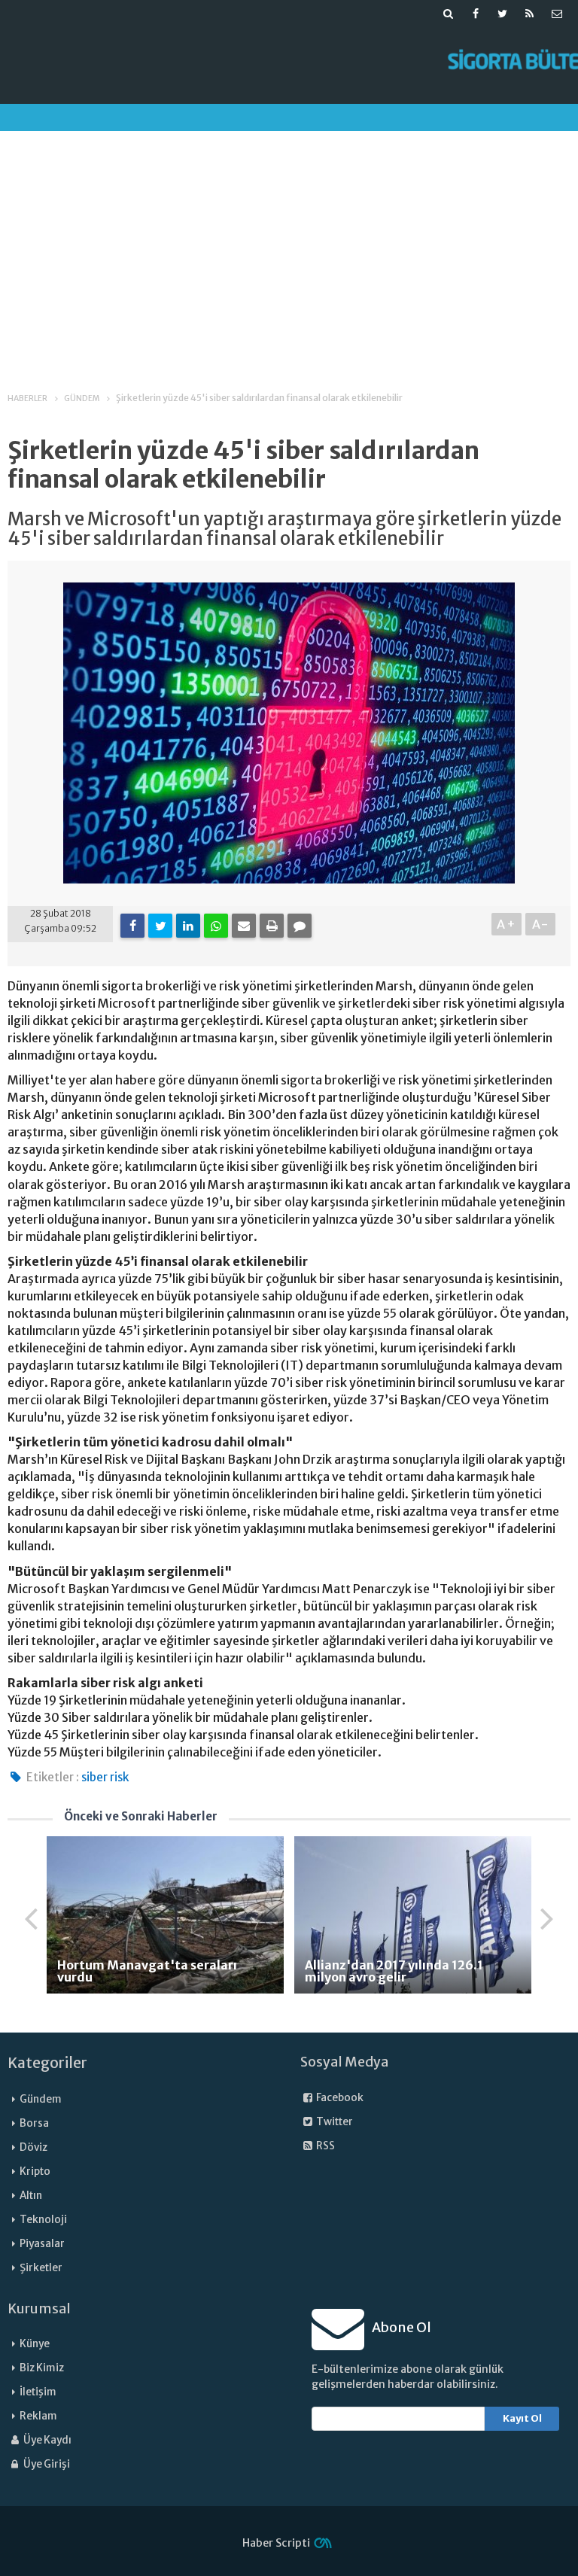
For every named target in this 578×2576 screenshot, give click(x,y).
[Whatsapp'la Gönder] (216, 926)
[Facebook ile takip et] (476, 14)
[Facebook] (132, 926)
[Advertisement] (289, 248)
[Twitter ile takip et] (503, 14)
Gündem (41, 2099)
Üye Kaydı (47, 2440)
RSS (325, 2146)
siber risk (105, 1777)
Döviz (33, 2147)
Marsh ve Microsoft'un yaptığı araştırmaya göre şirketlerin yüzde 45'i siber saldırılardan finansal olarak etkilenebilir (284, 529)
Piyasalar (42, 2244)
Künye (35, 2344)
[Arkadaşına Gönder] (244, 926)
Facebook (339, 2098)
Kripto (35, 2172)
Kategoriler (47, 2063)
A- (541, 924)
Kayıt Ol (522, 2418)
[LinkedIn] (188, 926)
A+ (507, 924)
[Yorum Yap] (300, 926)
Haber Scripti (276, 2543)
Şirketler (41, 2268)
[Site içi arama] (449, 14)
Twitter (334, 2122)
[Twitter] (160, 926)
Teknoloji (43, 2220)
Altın (31, 2196)
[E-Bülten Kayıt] (557, 14)
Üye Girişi (46, 2464)
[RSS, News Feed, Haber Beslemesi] (530, 14)
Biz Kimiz (42, 2368)
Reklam (38, 2416)
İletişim (38, 2392)
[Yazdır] (272, 926)
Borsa (34, 2123)
